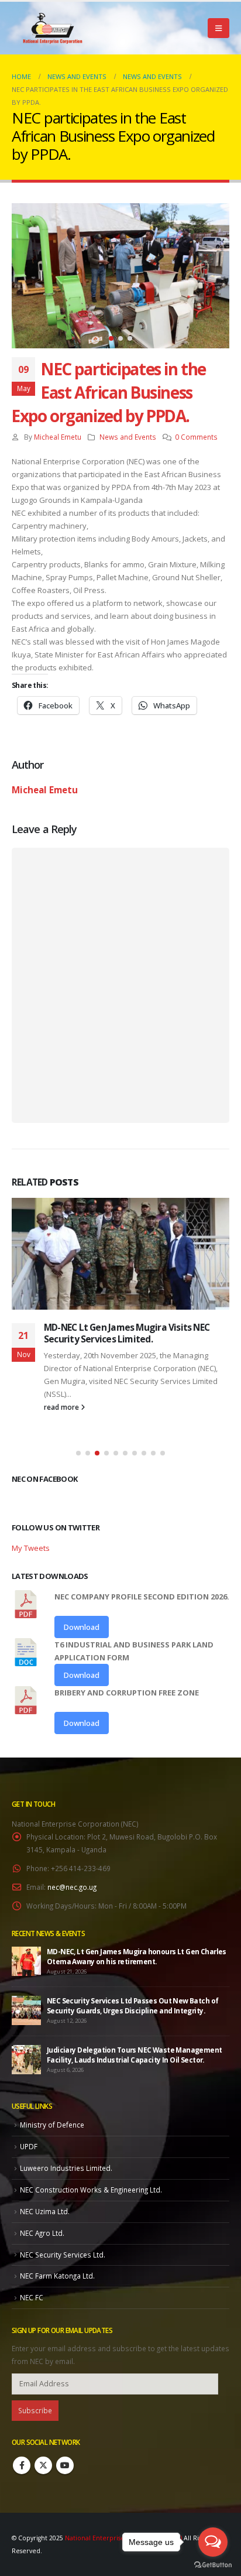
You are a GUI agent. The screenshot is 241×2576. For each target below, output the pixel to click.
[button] (218, 28)
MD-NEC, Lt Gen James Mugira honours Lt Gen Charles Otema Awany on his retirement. (137, 1956)
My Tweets (31, 1548)
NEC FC (32, 2297)
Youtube (65, 2465)
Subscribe (35, 2410)
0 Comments (196, 437)
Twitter (43, 2465)
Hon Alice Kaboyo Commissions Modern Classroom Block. (127, 1333)
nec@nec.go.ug (72, 1887)
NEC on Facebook (44, 1479)
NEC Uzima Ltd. (45, 2211)
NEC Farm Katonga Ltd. (57, 2276)
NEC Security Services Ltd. (63, 2255)
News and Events (128, 437)
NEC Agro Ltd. (42, 2233)
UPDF (29, 2146)
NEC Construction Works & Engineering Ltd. (91, 2190)
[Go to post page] (120, 1254)
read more (62, 1407)
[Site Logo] (53, 28)
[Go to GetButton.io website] (213, 2564)
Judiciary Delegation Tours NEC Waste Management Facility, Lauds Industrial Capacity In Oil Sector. (135, 2055)
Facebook (22, 2465)
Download (82, 1627)
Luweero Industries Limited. (66, 2168)
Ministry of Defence (52, 2125)
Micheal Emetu (58, 437)
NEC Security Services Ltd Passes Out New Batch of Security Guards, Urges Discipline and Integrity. (132, 2005)
